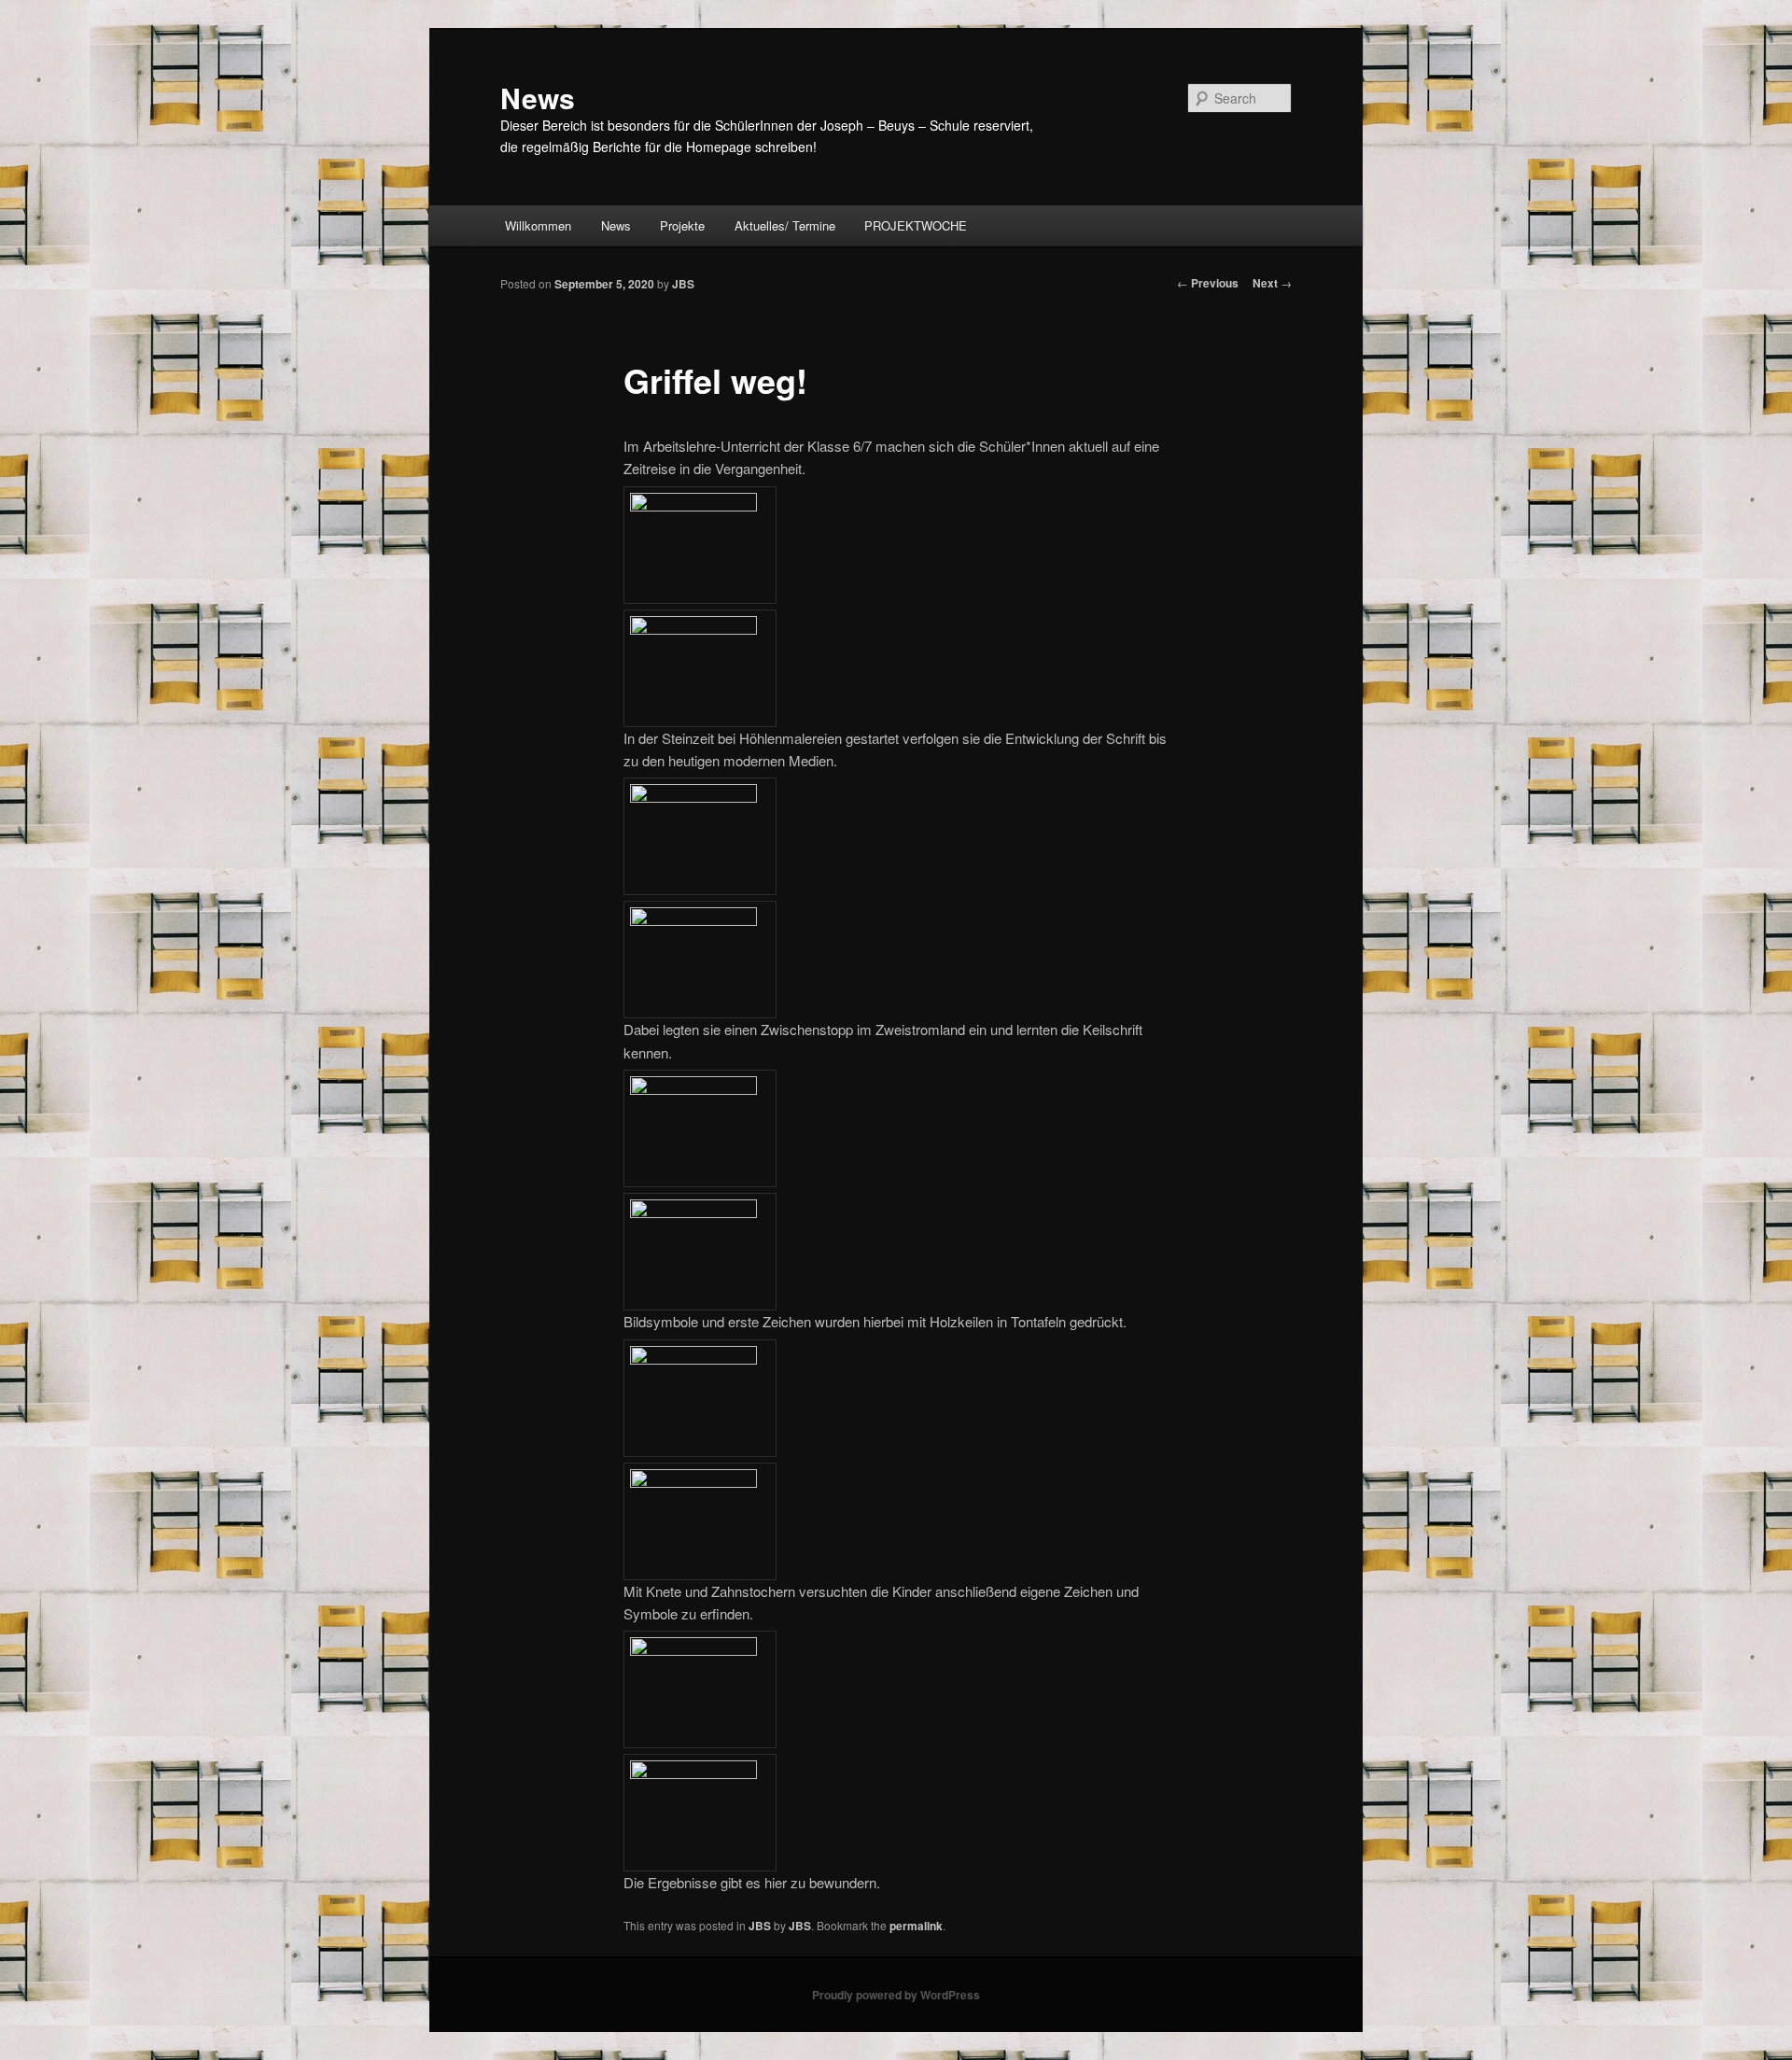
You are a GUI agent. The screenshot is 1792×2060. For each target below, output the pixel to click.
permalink (916, 1926)
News (538, 98)
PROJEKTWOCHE (916, 225)
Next (1272, 283)
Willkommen (538, 225)
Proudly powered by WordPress (896, 1995)
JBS (683, 284)
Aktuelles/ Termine (785, 225)
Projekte (682, 225)
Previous (1208, 283)
